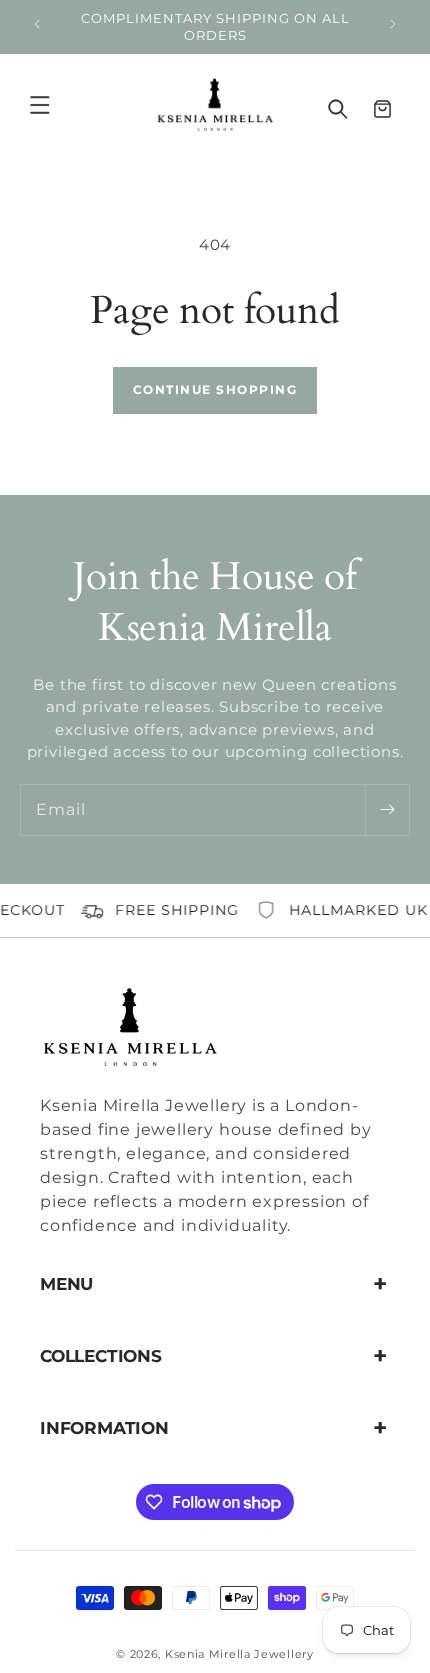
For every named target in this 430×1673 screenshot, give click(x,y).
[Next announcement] (393, 27)
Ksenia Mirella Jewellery (239, 1654)
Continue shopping (215, 389)
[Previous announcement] (37, 27)
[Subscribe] (387, 810)
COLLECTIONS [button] (101, 1356)
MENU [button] (66, 1284)
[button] (62, 105)
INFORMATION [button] (104, 1428)
